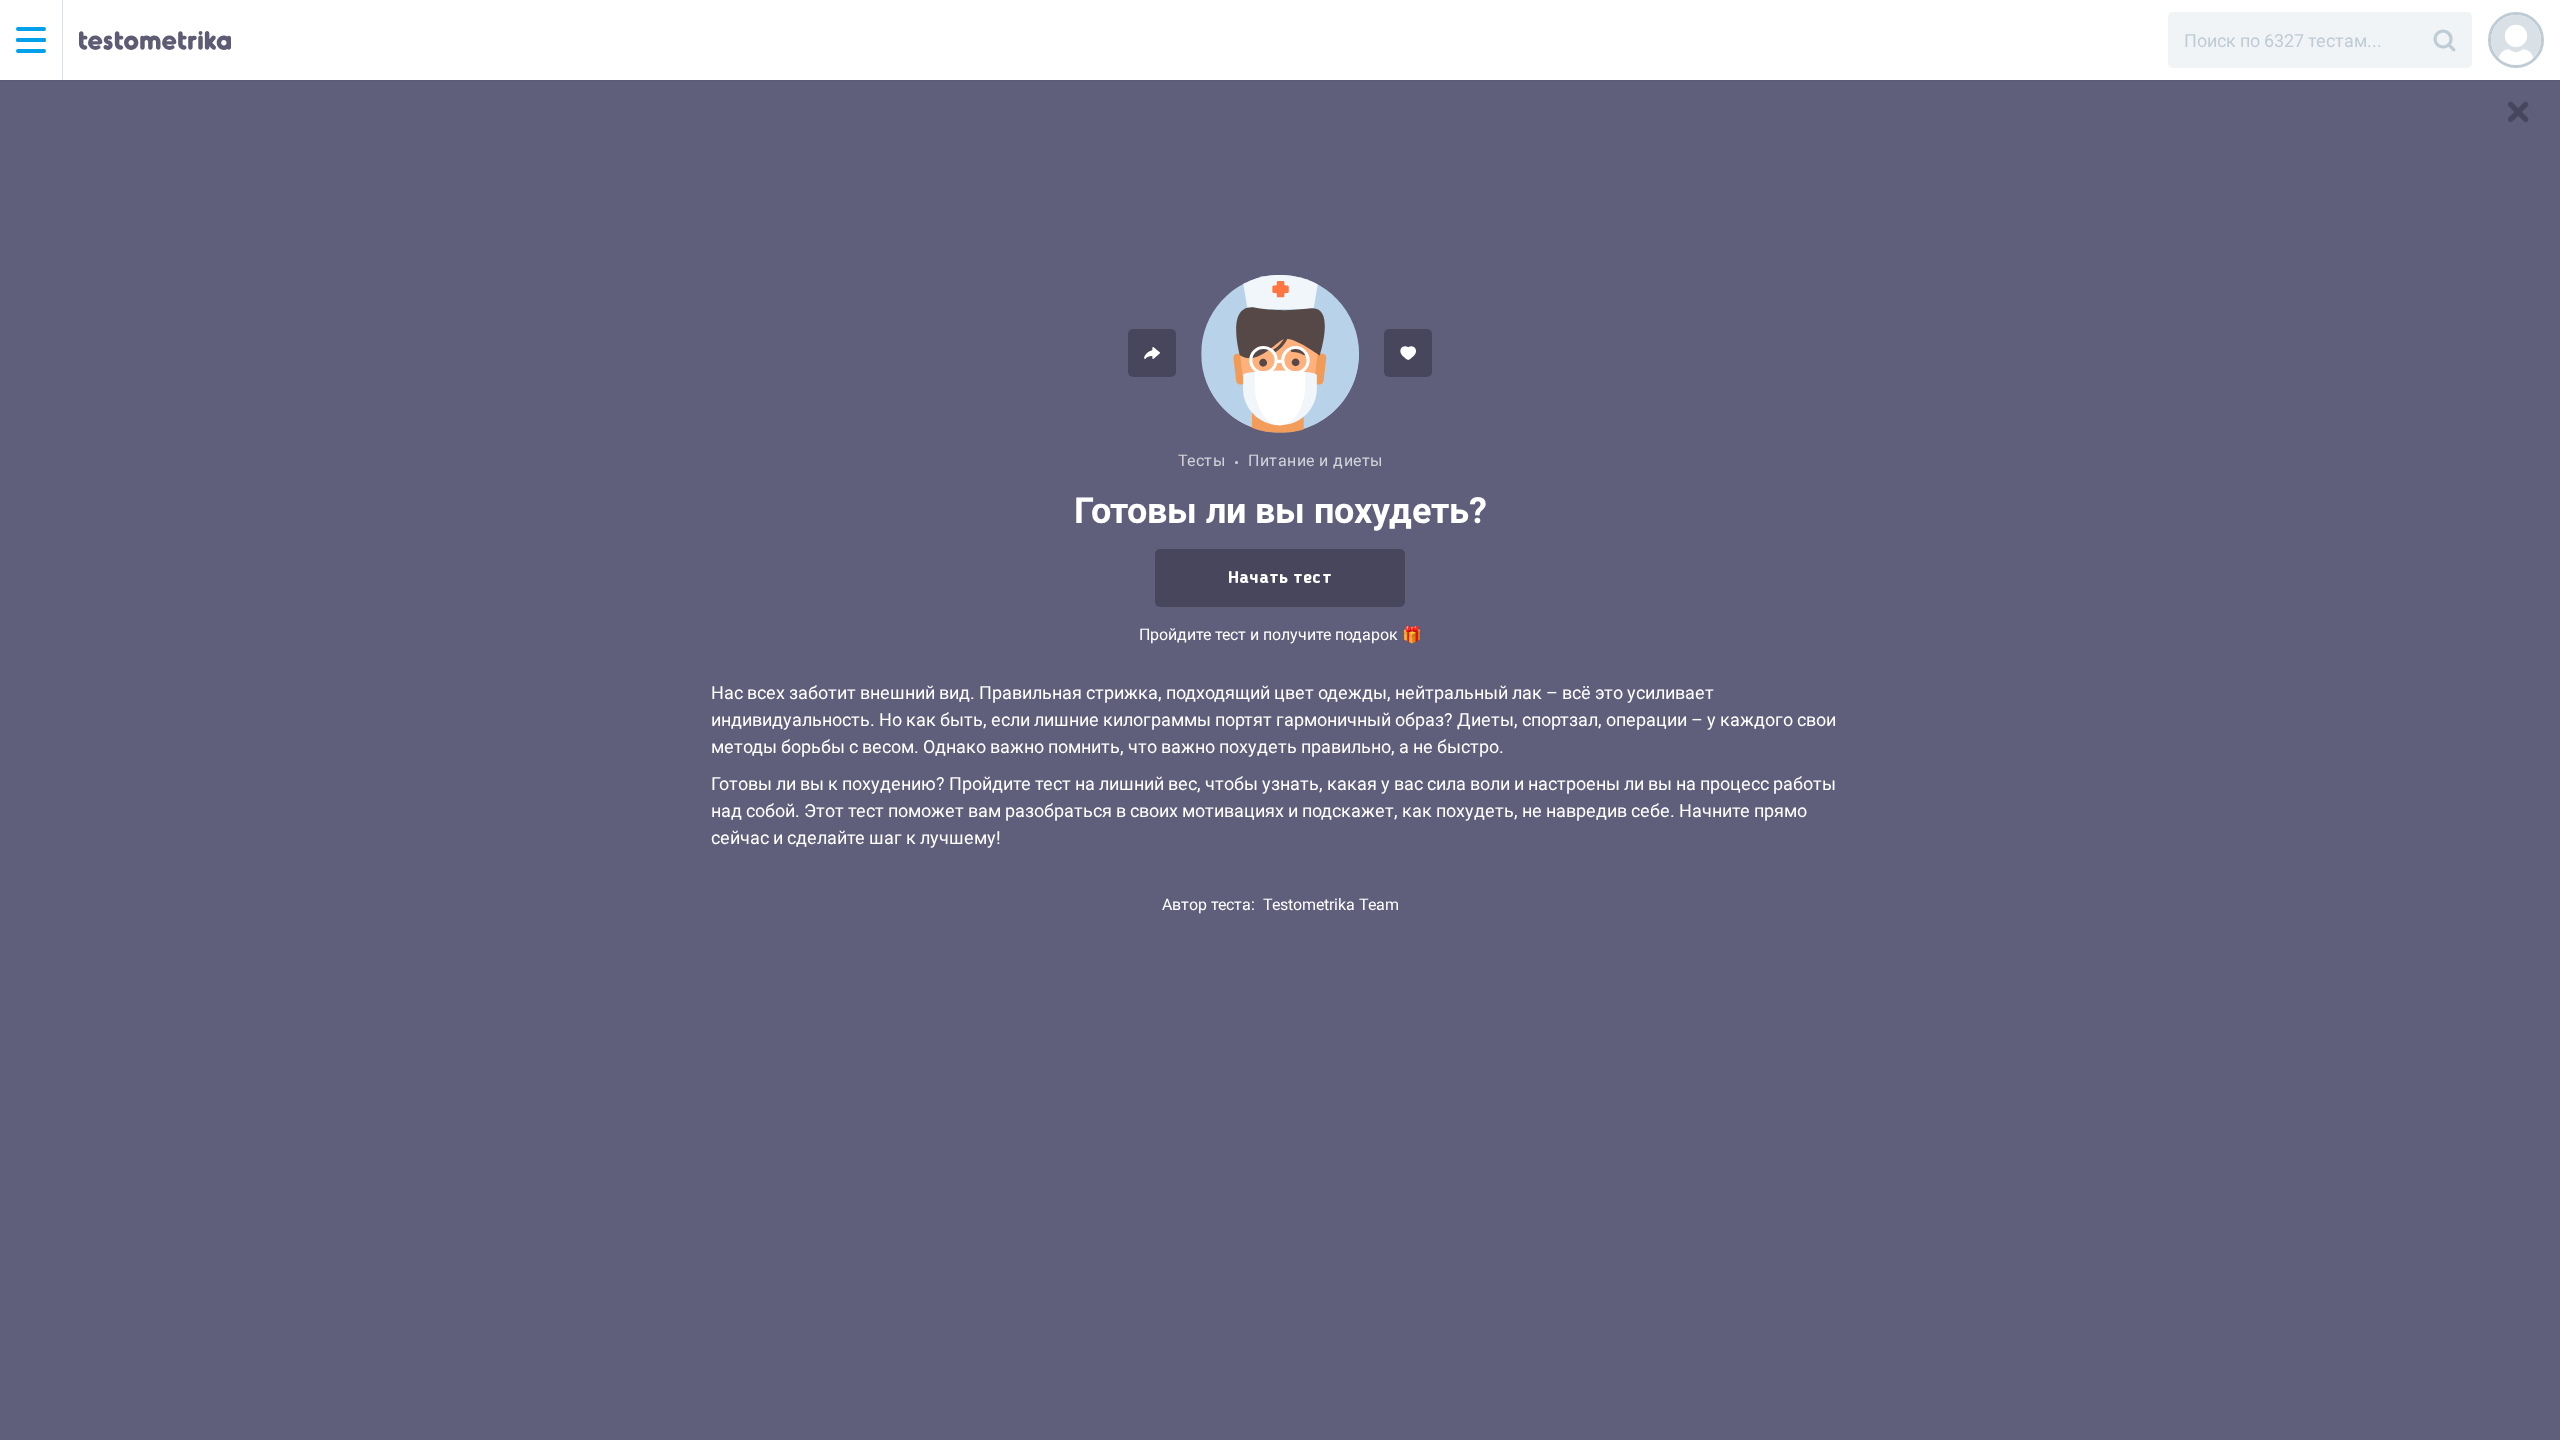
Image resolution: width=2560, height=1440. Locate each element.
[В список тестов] (2518, 112)
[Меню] (31, 40)
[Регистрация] (2516, 40)
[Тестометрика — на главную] (155, 40)
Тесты (1202, 460)
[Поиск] (2444, 40)
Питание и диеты (1315, 460)
